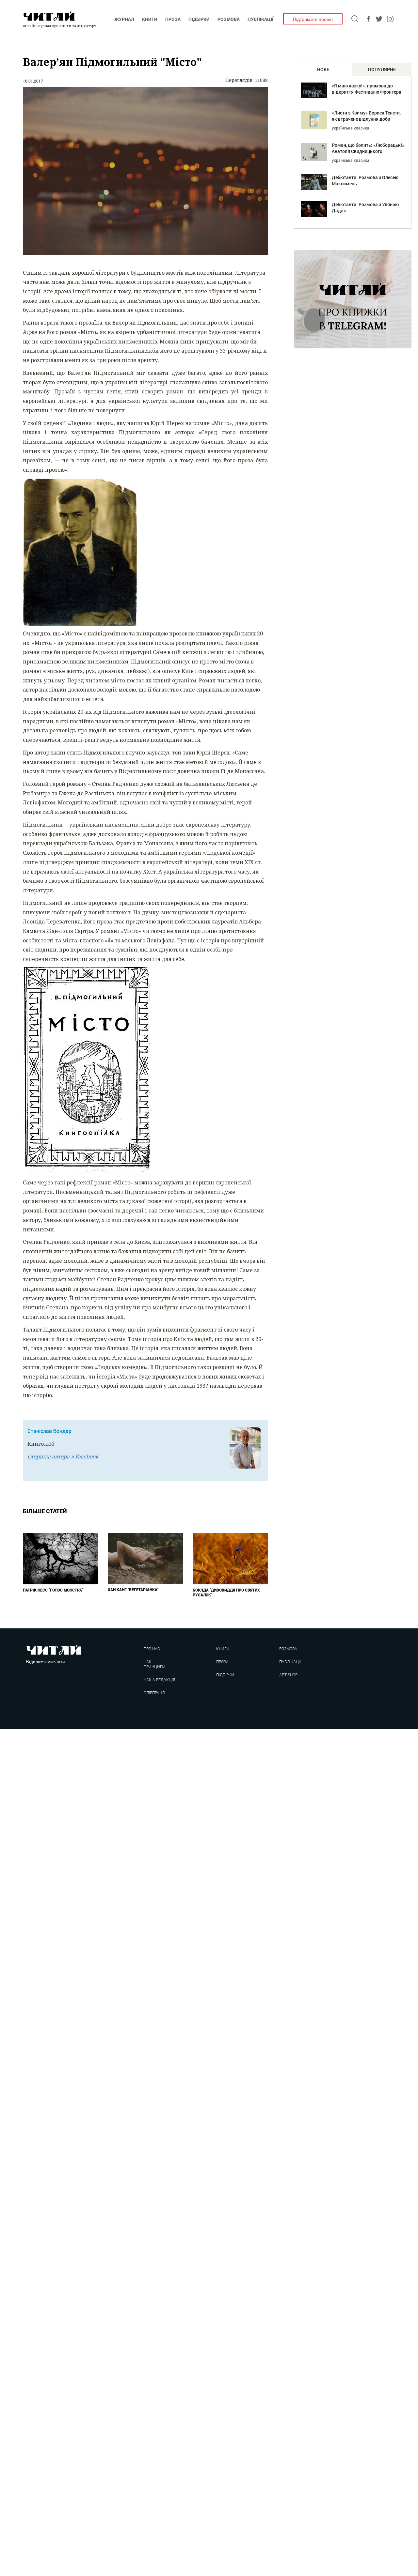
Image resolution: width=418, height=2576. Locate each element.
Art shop (288, 1675)
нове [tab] (323, 69)
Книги (150, 19)
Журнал (124, 19)
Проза (173, 19)
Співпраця (154, 1693)
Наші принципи (155, 1664)
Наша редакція (159, 1680)
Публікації (260, 19)
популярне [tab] (382, 69)
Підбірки (199, 19)
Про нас (152, 1649)
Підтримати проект (313, 19)
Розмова (229, 19)
